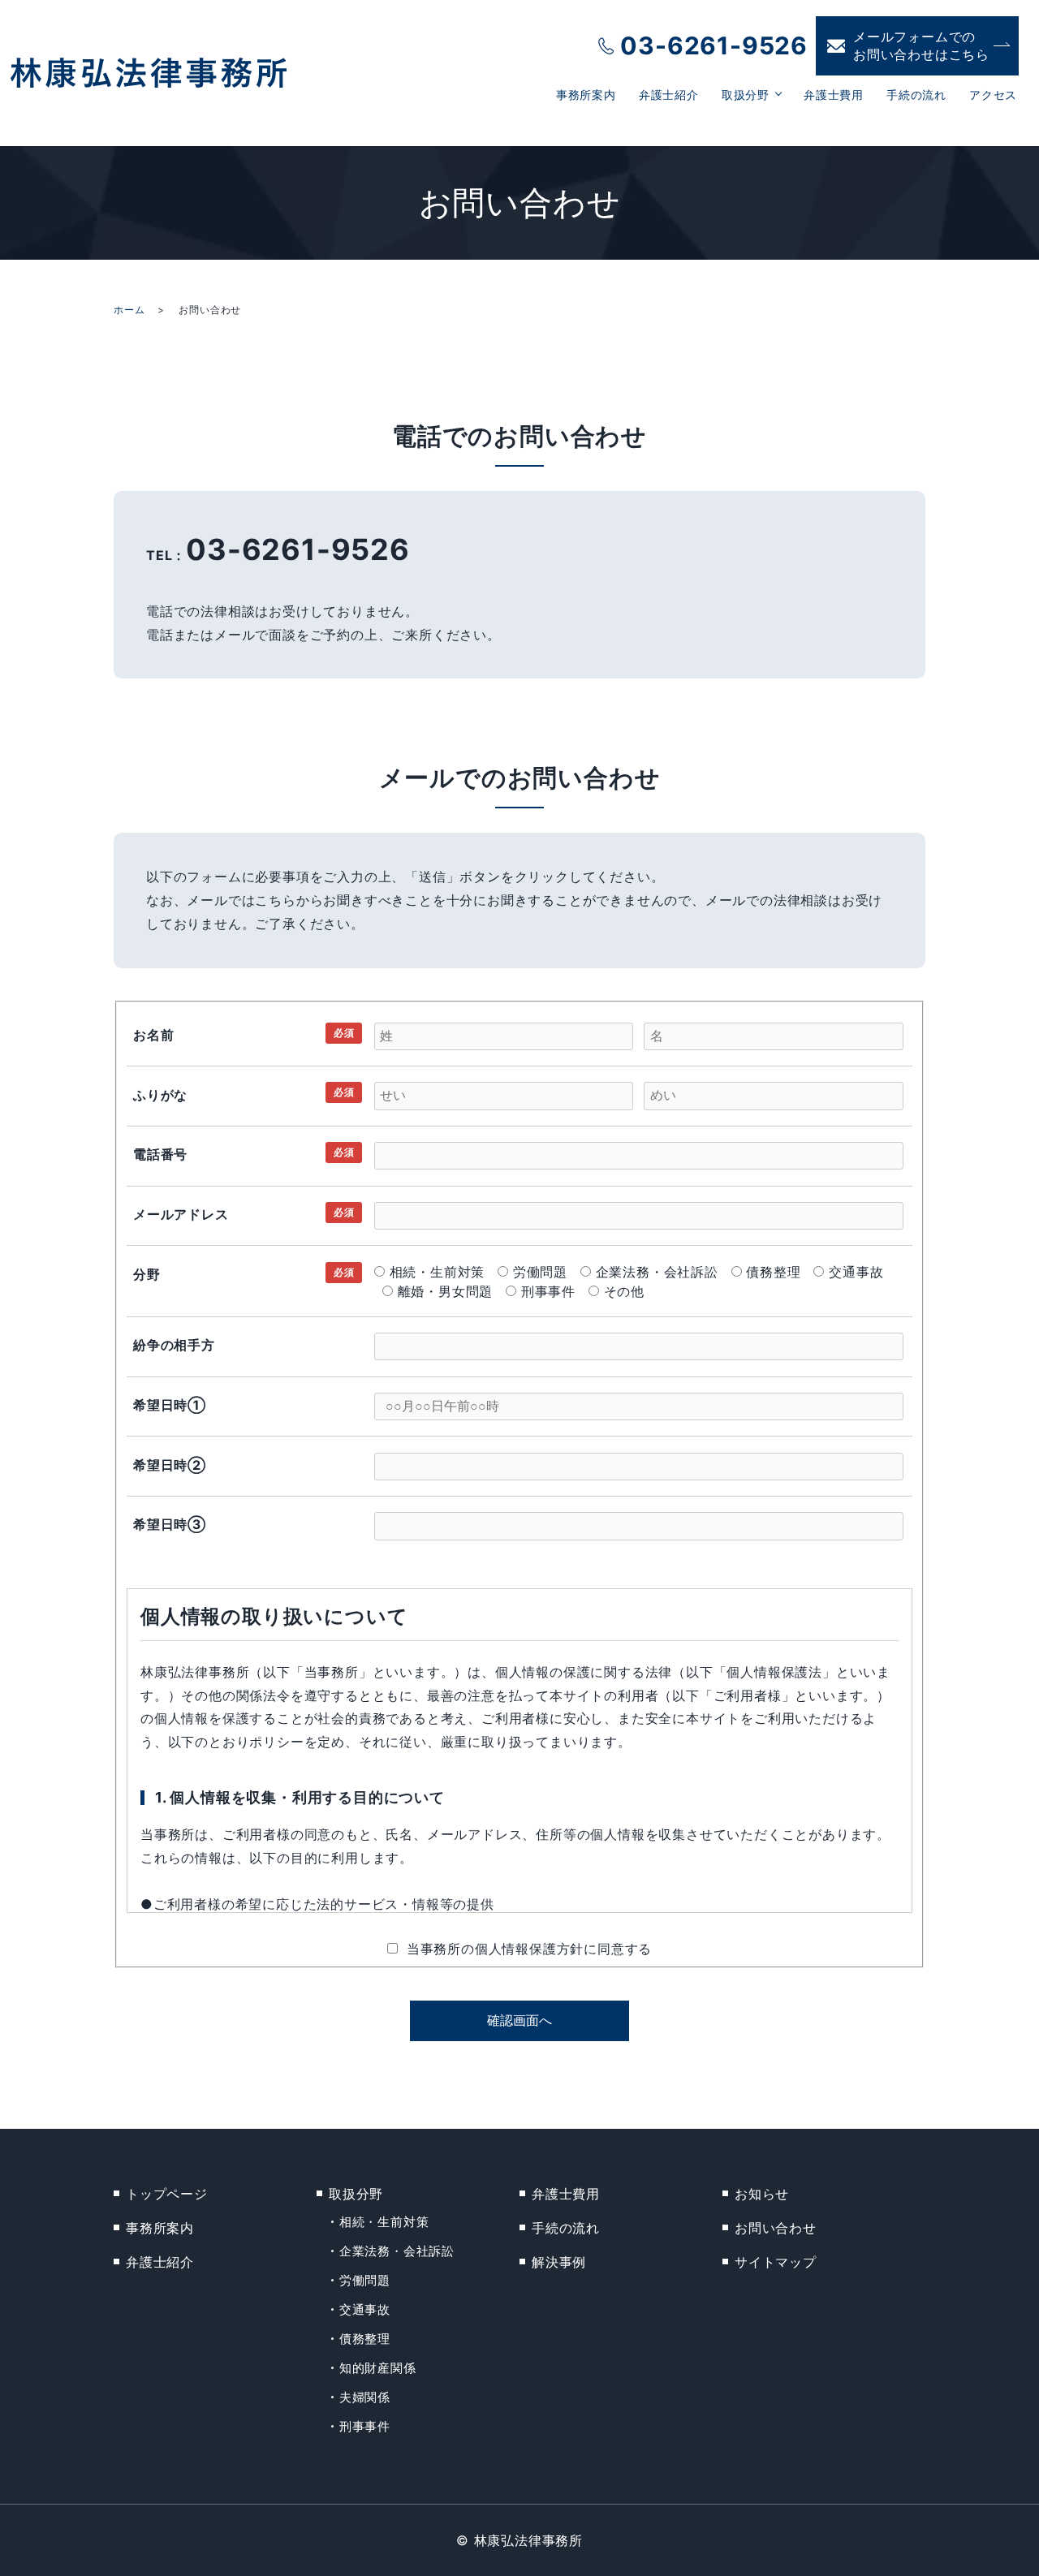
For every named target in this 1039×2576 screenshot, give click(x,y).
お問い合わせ (776, 2228)
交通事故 (365, 2309)
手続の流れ (916, 95)
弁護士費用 (834, 95)
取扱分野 (746, 95)
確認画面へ (519, 2020)
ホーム (129, 310)
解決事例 (559, 2262)
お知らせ (762, 2194)
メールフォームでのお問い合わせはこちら (921, 45)
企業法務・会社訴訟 (397, 2251)
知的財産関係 (378, 2368)
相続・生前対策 (384, 2222)
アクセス (993, 95)
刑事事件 (365, 2426)
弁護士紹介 (669, 95)
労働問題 (365, 2280)
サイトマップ (776, 2262)
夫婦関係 (365, 2397)
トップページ (167, 2194)
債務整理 (365, 2339)
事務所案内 (586, 95)
